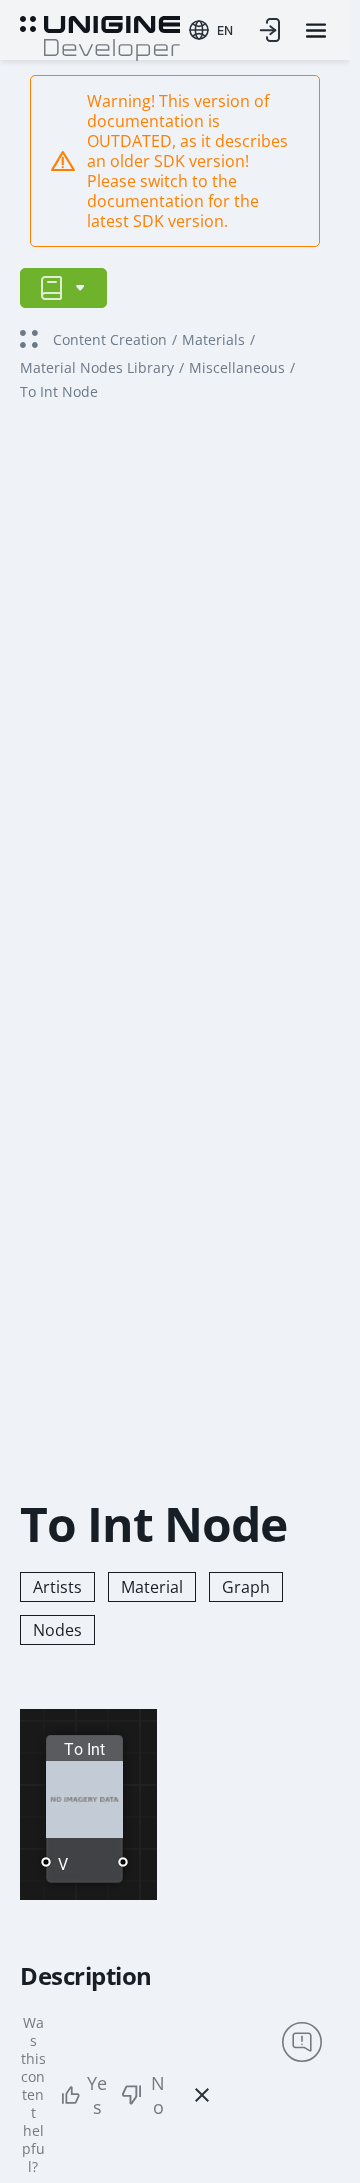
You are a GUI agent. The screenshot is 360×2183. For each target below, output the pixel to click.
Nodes (57, 1630)
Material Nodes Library (97, 367)
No (158, 2095)
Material (152, 1587)
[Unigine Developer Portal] (100, 36)
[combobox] (211, 30)
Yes (97, 2095)
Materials (213, 339)
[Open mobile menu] (316, 30)
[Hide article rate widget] (202, 2095)
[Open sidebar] (63, 288)
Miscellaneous (237, 367)
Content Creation (110, 339)
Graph (246, 1587)
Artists (57, 1587)
